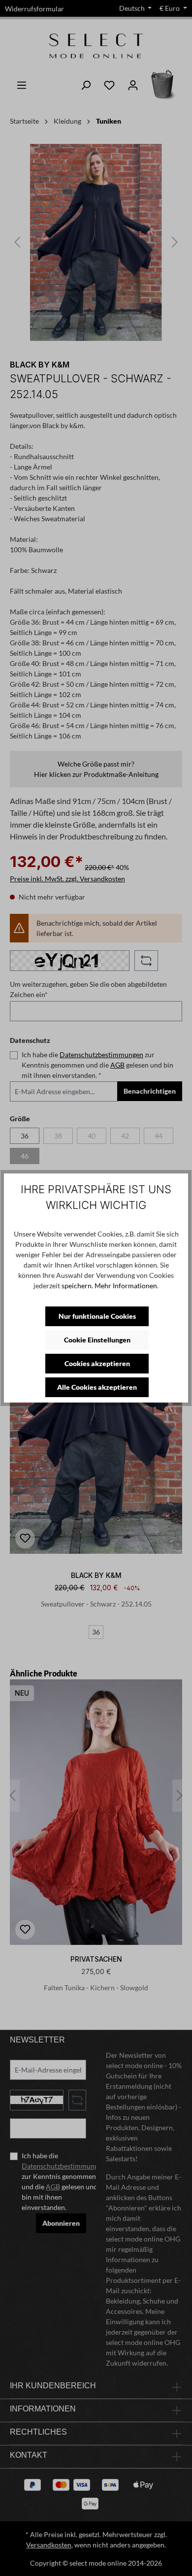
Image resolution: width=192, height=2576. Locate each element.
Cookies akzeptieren (97, 1363)
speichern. (77, 1286)
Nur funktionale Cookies (97, 1316)
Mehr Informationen (126, 1286)
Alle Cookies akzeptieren (97, 1387)
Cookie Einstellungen (97, 1340)
